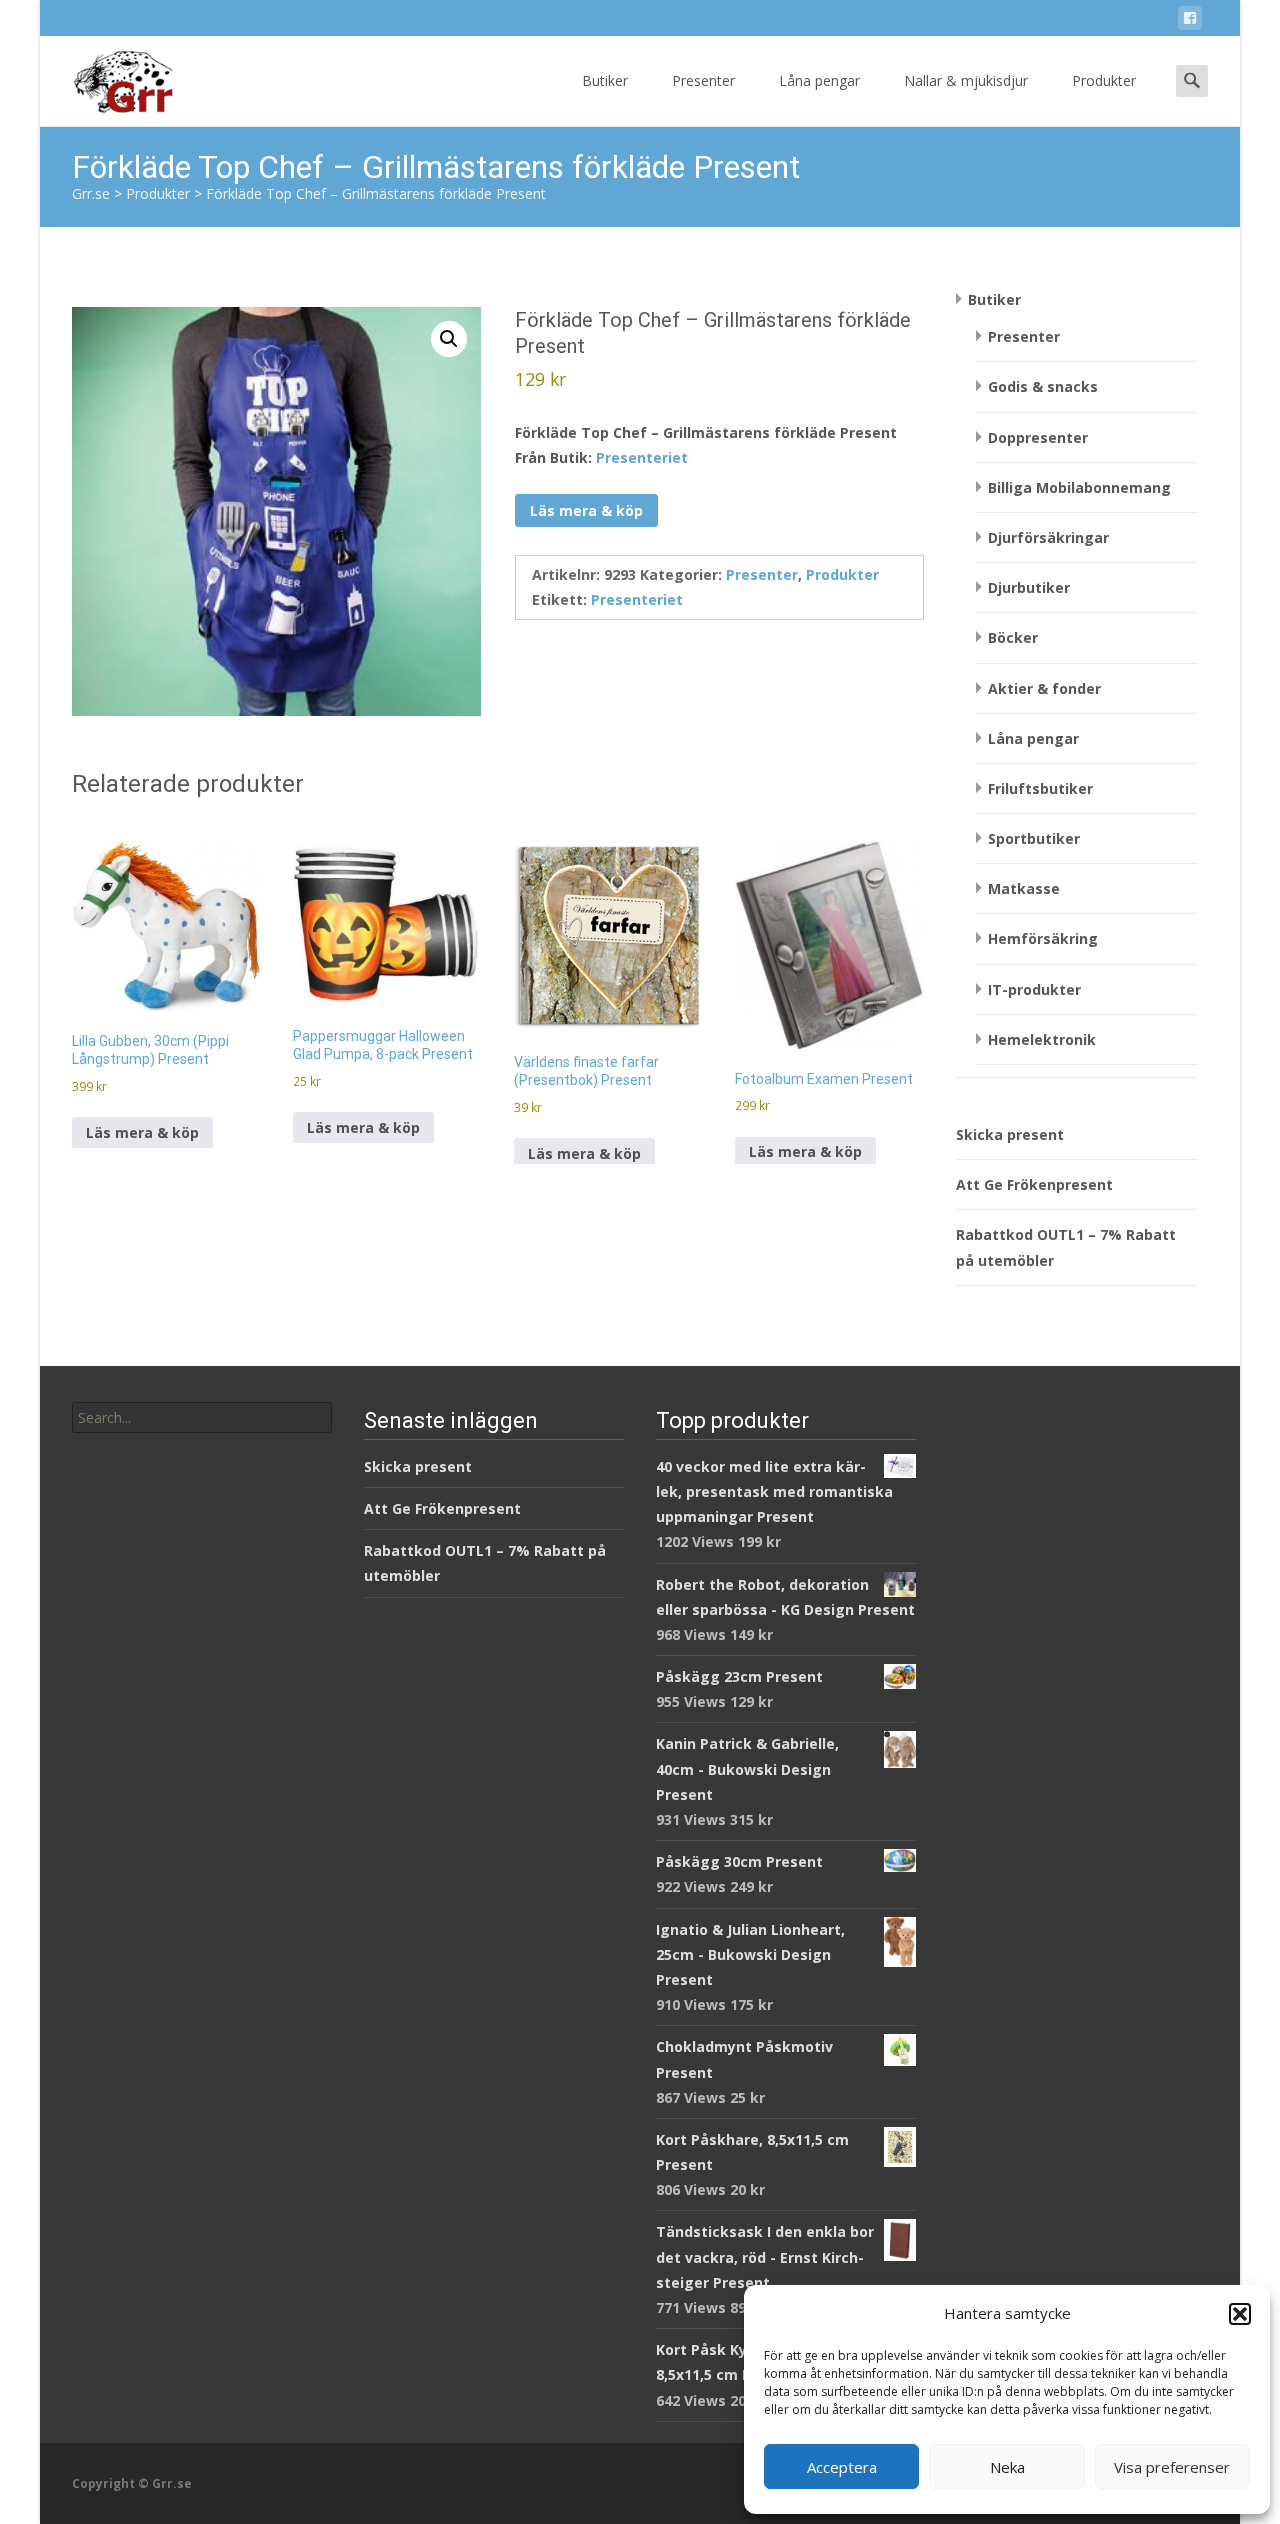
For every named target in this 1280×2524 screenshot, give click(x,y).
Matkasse (1024, 888)
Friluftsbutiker (1040, 788)
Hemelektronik (1042, 1039)
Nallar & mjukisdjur (966, 80)
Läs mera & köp (586, 510)
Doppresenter (1038, 437)
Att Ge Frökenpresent (1034, 1184)
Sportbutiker (1034, 838)
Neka (1007, 2467)
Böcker (1013, 637)
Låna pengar (819, 80)
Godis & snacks (1043, 386)
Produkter (1104, 80)
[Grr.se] (106, 76)
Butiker (605, 80)
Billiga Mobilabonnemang (1079, 487)
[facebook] (1190, 21)
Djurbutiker (1029, 587)
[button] (1240, 2314)
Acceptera (842, 2467)
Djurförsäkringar (1048, 537)
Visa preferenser (1172, 2467)
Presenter (703, 80)
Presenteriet (642, 457)
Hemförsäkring (1043, 938)
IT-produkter (1034, 989)
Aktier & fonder (1044, 688)
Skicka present (1010, 1134)
